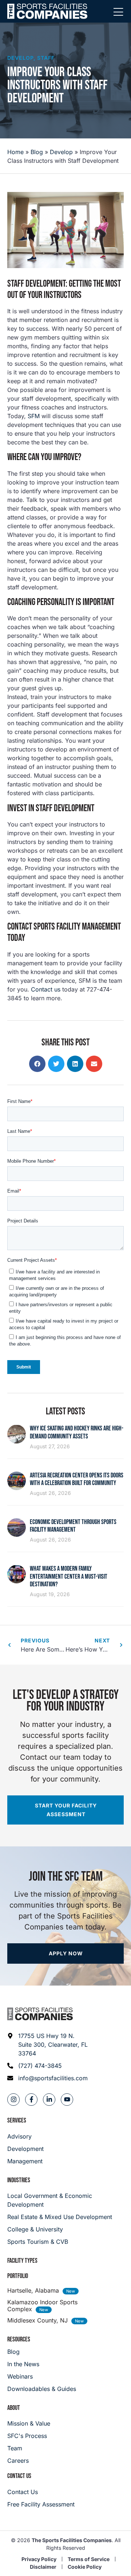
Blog (37, 152)
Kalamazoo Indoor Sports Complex (42, 2306)
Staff (46, 58)
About (14, 2408)
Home (15, 152)
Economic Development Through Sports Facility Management (73, 1526)
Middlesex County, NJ (37, 2320)
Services (17, 2121)
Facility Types (22, 2261)
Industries (19, 2180)
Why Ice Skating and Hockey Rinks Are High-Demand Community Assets (77, 1432)
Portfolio (18, 2276)
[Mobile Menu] (118, 12)
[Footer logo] (40, 2014)
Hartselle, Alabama (33, 2290)
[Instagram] (13, 2100)
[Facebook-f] (31, 2100)
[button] (37, 1064)
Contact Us (19, 2476)
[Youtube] (67, 2100)
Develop (20, 58)
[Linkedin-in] (49, 2100)
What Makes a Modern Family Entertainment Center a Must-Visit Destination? (69, 1576)
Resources (19, 2339)
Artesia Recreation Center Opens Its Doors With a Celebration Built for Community (77, 1479)
